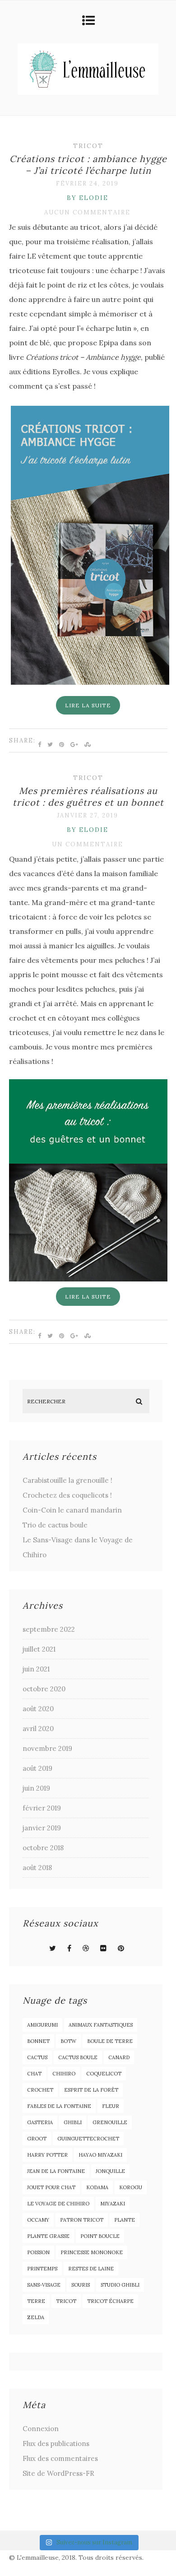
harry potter (47, 2155)
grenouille (110, 2122)
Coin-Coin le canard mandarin (72, 1510)
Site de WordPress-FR (58, 2473)
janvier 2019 (42, 1828)
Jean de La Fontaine (56, 2171)
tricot (66, 2301)
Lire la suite (88, 705)
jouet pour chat (51, 2187)
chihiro (64, 2074)
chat (34, 2074)
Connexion (41, 2429)
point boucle (100, 2236)
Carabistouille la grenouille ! (67, 1480)
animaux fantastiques (101, 2025)
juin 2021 (36, 1669)
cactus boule (78, 2057)
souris (81, 2285)
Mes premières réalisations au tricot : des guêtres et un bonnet (88, 796)
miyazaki (113, 2204)
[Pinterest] (121, 1948)
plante (125, 2220)
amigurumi (42, 2025)
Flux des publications (56, 2444)
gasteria (40, 2122)
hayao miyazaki (100, 2155)
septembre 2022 (49, 1629)
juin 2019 (36, 1788)
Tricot (88, 146)
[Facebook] (69, 1948)
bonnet (38, 2041)
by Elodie (88, 198)
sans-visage (44, 2285)
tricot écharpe (110, 2301)
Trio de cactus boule (55, 1525)
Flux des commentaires (60, 2458)
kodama (97, 2187)
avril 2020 (38, 1729)
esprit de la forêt (91, 2090)
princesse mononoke (92, 2252)
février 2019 (42, 1808)
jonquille (110, 2171)
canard (119, 2057)
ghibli (73, 2122)
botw (68, 2041)
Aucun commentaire (87, 212)
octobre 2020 (44, 1689)
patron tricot (82, 2220)
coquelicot (104, 2074)
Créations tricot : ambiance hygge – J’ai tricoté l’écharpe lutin (88, 165)
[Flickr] (103, 1948)
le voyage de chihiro (58, 2204)
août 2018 (37, 1868)
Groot (37, 2139)
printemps (42, 2269)
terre (36, 2301)
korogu (131, 2187)
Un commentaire (88, 844)
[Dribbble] (86, 1948)
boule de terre (110, 2041)
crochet (40, 2090)
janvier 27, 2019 (88, 815)
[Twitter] (53, 1948)
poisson (38, 2252)
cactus (37, 2057)
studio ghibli (120, 2285)
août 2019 (37, 1768)
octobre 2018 (43, 1848)
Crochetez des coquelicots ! (67, 1495)
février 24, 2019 (87, 183)
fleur (111, 2106)
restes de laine (91, 2269)
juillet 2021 (39, 1649)
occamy (38, 2220)
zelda (36, 2317)
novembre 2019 (47, 1748)
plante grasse (48, 2236)
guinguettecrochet (88, 2139)
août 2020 (38, 1709)
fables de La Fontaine (59, 2106)
